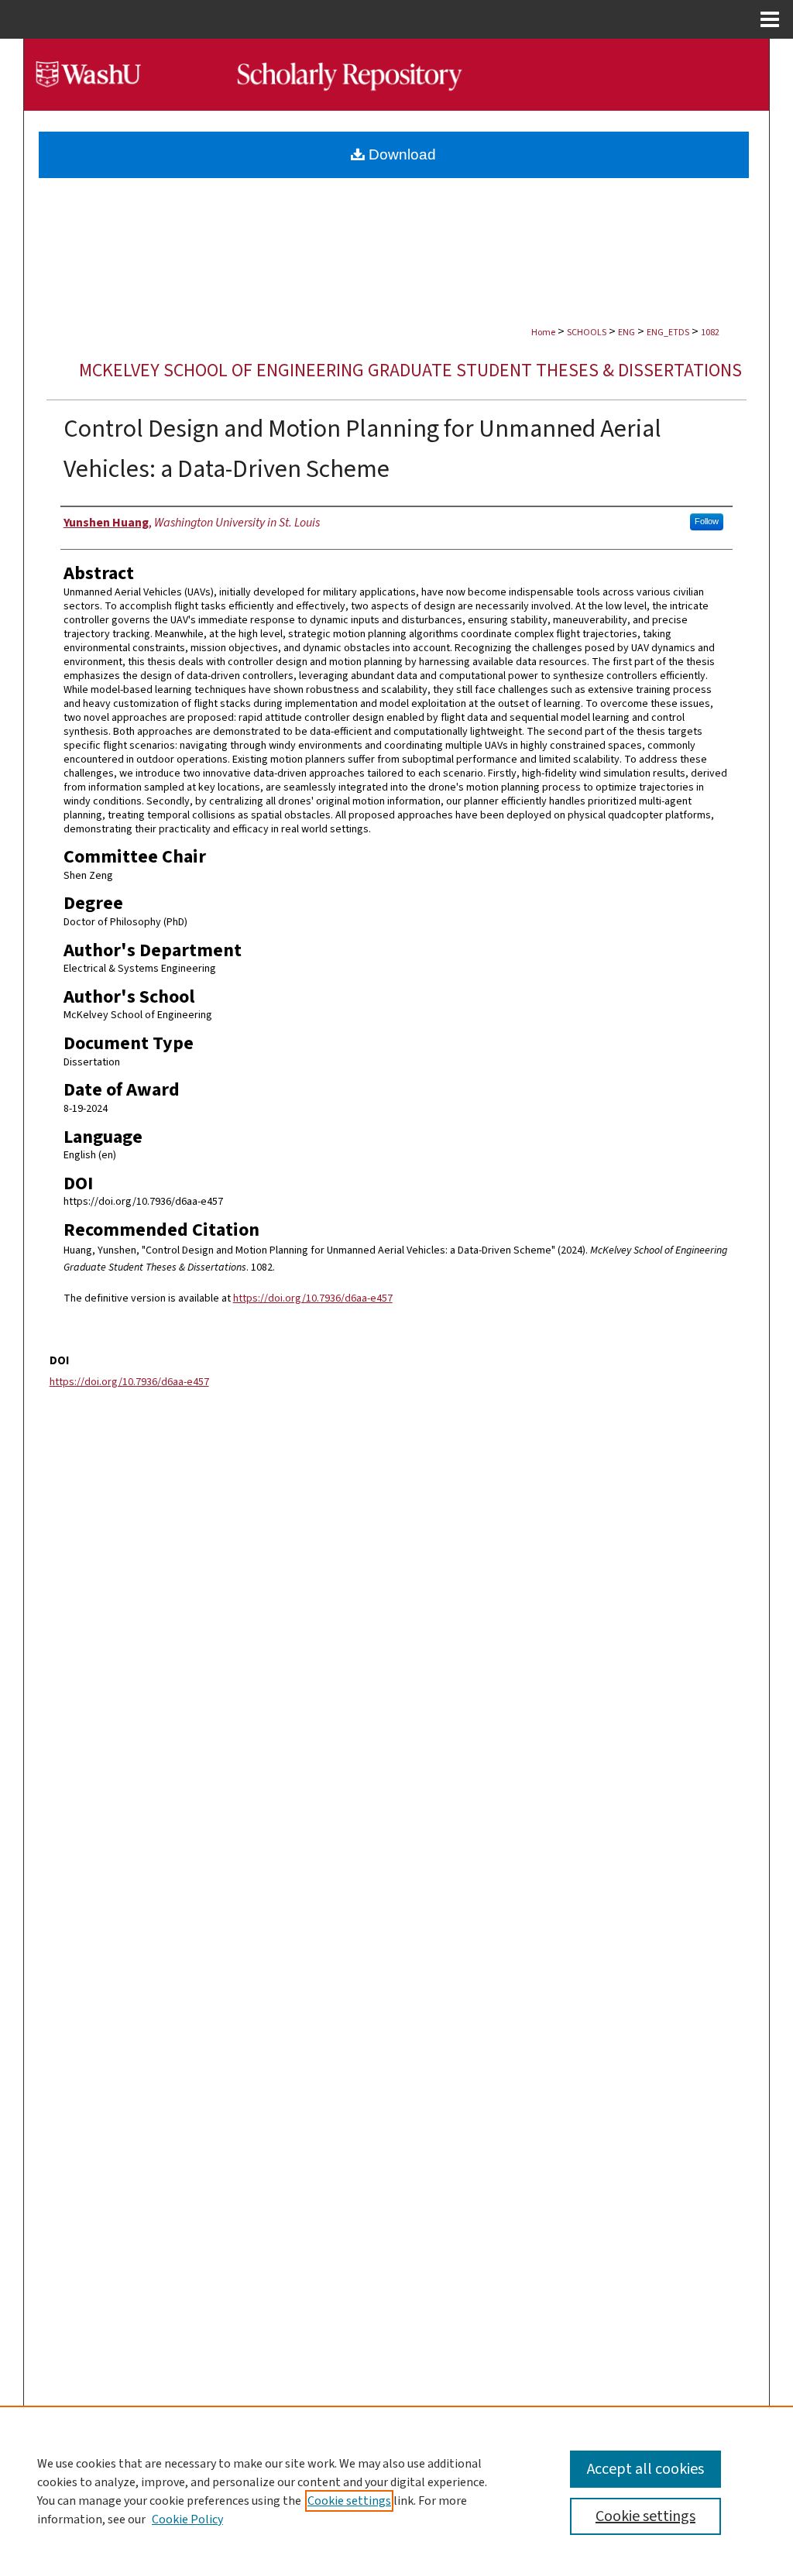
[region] (396, 2491)
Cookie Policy (187, 2519)
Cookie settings (349, 2501)
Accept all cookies (645, 2469)
